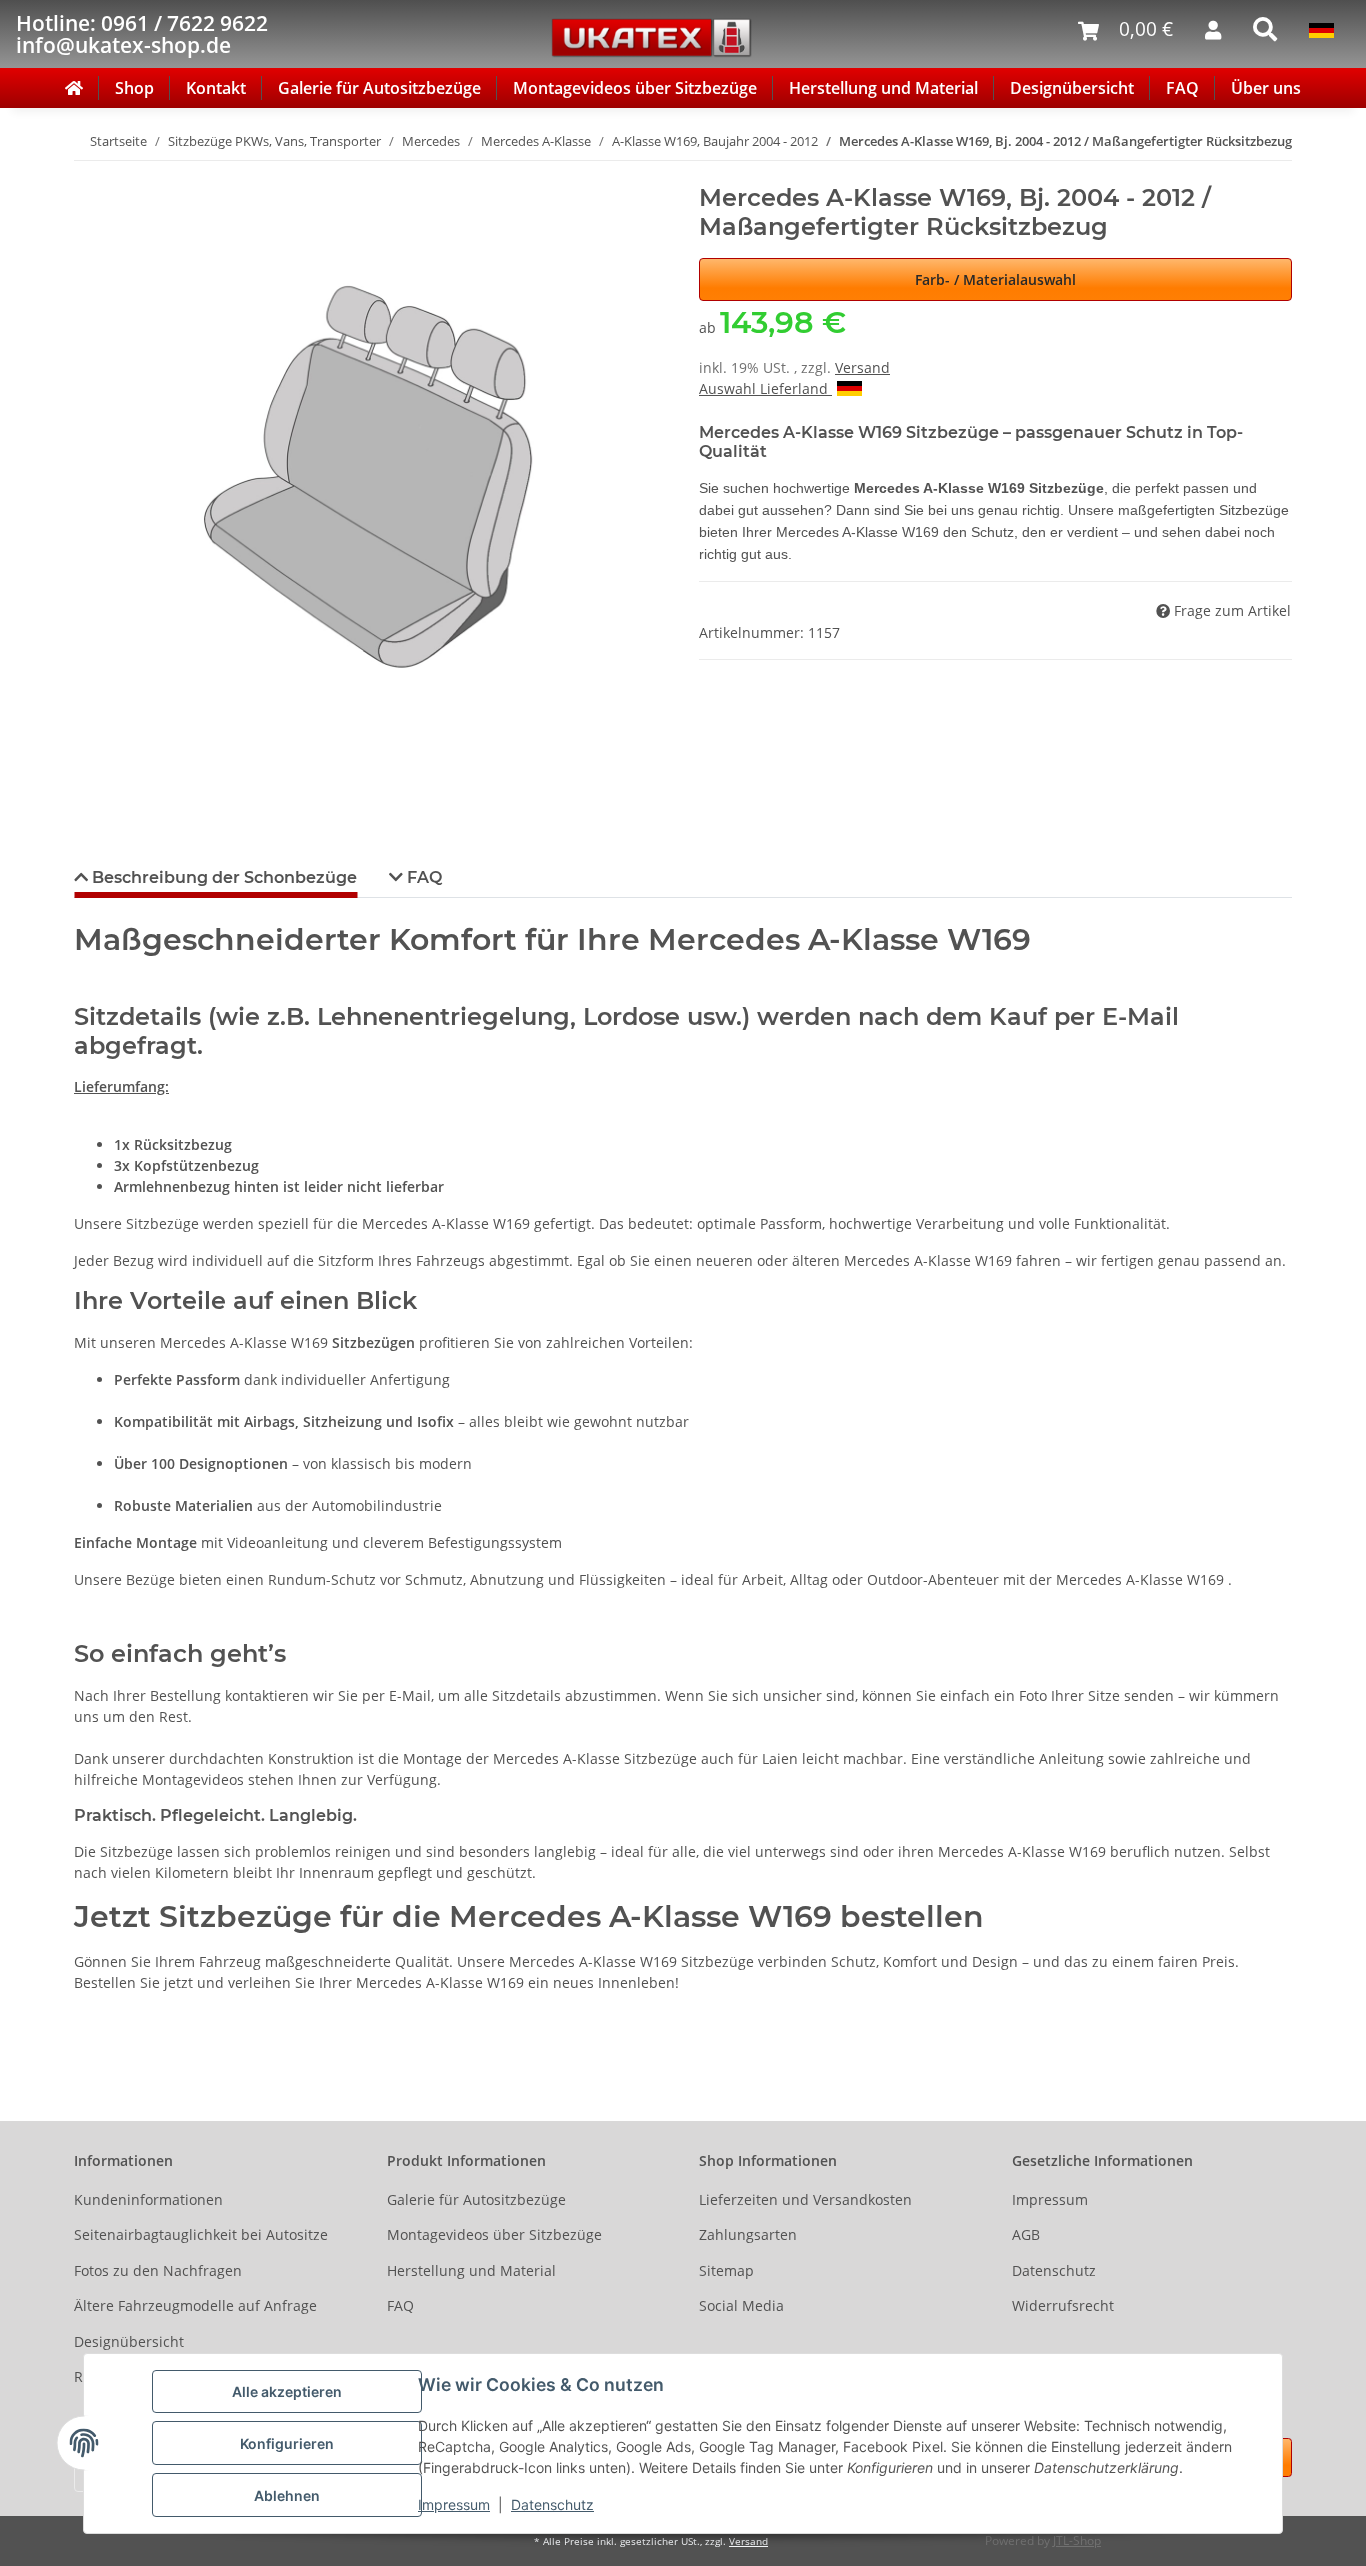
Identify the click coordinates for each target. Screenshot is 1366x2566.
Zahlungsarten (748, 2234)
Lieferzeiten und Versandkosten (805, 2199)
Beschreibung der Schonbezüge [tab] (222, 877)
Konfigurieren (287, 2443)
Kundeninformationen (148, 2199)
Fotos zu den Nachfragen (158, 2270)
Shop (134, 88)
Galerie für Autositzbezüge (379, 88)
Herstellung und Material (883, 88)
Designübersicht (1072, 88)
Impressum (454, 2504)
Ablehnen (287, 2495)
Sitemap (726, 2270)
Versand (862, 367)
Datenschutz (552, 2504)
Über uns (1266, 88)
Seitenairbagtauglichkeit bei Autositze (201, 2234)
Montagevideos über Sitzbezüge (635, 88)
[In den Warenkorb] (90, 173)
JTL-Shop (1077, 2540)
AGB (1026, 2234)
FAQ (1182, 88)
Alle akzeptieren (287, 2391)
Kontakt (216, 88)
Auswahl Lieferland (765, 388)
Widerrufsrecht (1063, 2305)
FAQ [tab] (422, 877)
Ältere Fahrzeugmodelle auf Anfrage (195, 2305)
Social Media (741, 2305)
